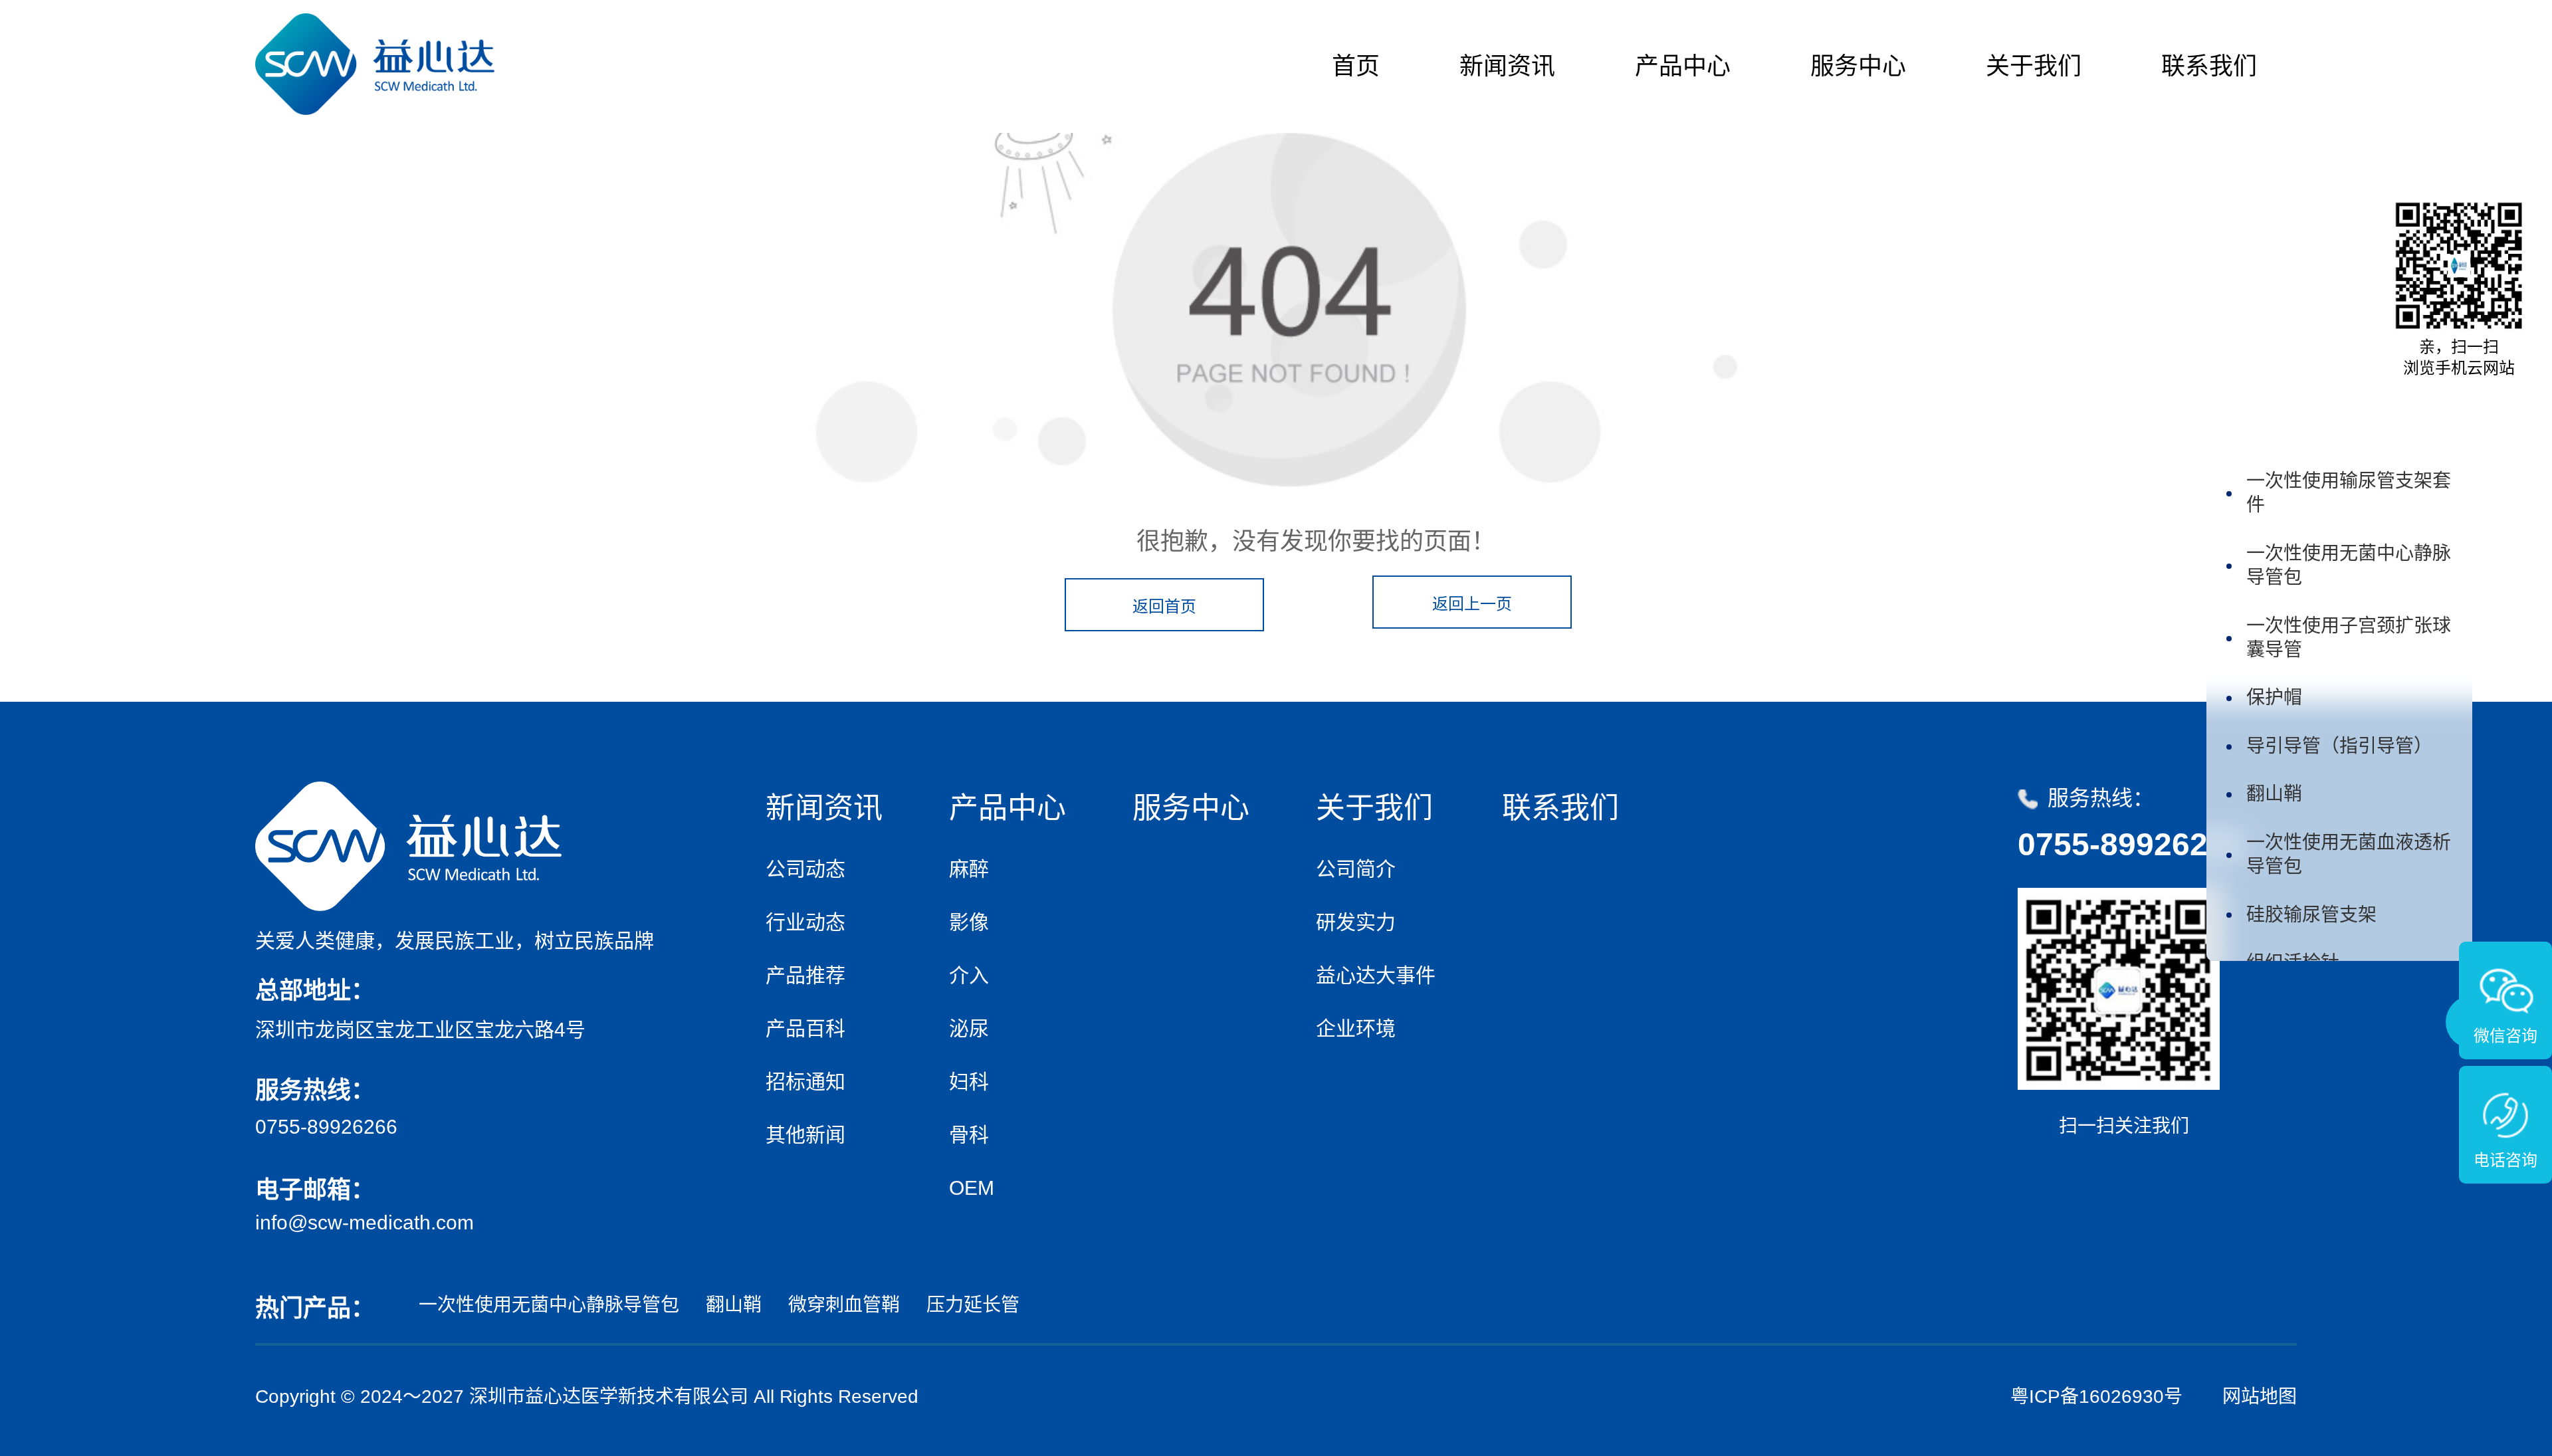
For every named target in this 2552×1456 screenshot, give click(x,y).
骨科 (969, 1135)
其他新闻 (805, 1135)
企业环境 (1356, 1028)
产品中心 (1683, 66)
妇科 (969, 1082)
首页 (1356, 66)
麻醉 (969, 869)
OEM (972, 1188)
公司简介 (1356, 869)
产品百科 (805, 1028)
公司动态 (805, 869)
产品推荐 (805, 975)
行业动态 (805, 922)
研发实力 (1356, 922)
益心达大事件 (1376, 975)
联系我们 (2209, 66)
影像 (969, 922)
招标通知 (805, 1082)
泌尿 (969, 1028)
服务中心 (1858, 66)
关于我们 (2034, 66)
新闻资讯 (1507, 66)
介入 (969, 975)
